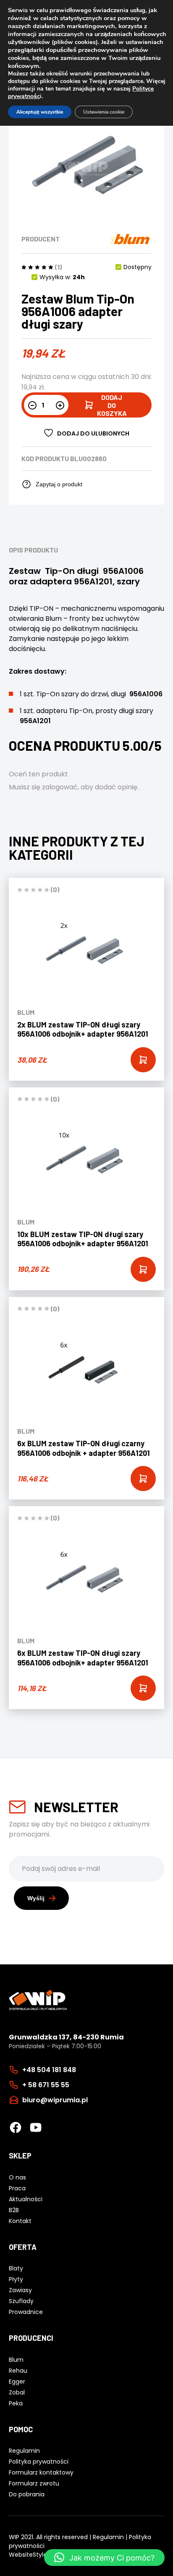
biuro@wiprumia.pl (55, 2100)
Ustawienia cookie (104, 112)
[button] (104, 2558)
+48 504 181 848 (49, 2070)
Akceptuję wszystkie (40, 112)
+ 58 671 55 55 (46, 2085)
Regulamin (108, 2537)
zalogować (60, 787)
